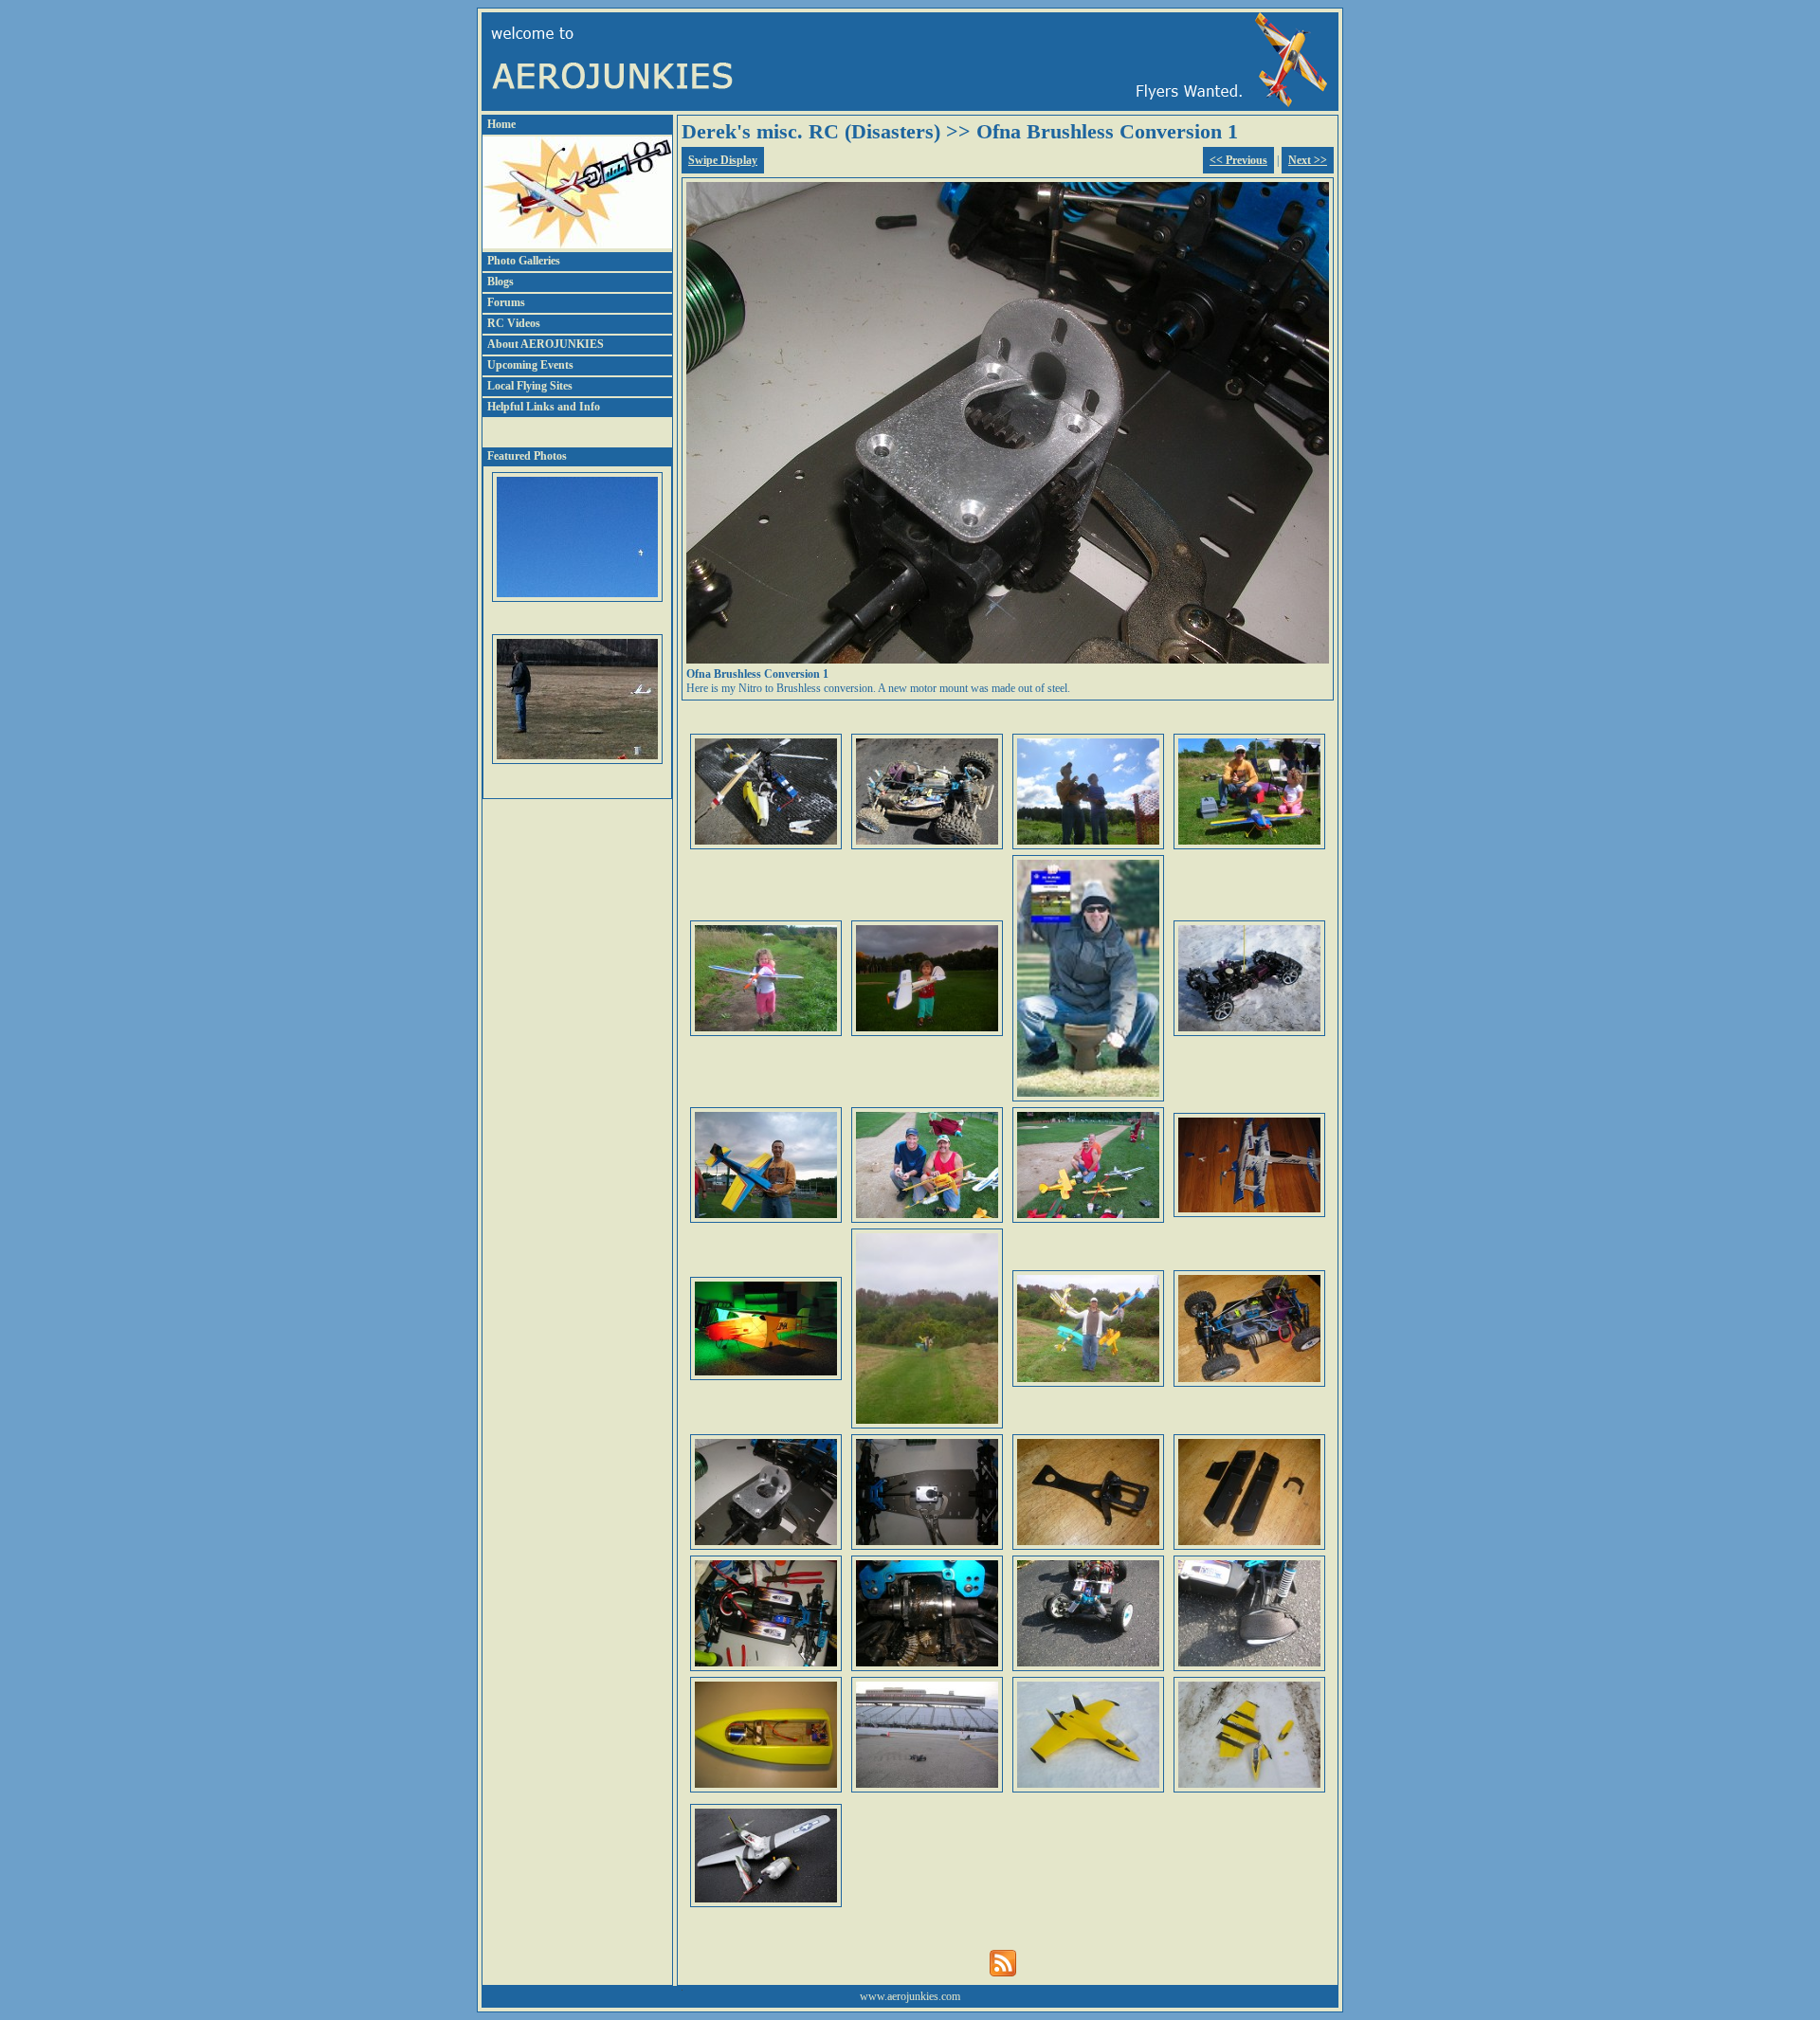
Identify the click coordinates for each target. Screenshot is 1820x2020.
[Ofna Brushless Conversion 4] (1249, 1546)
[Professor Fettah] (1088, 846)
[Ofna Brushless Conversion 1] (766, 1546)
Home (501, 124)
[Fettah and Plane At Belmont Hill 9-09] (766, 1219)
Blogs (500, 282)
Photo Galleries (524, 261)
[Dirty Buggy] (927, 846)
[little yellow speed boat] (766, 1789)
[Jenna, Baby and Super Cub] (766, 1032)
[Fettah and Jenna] (1249, 846)
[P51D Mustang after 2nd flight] (766, 1903)
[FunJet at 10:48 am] (1088, 1789)
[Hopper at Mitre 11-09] (1088, 1098)
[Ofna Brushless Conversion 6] (927, 1667)
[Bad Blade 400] (766, 846)
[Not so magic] (1088, 1383)
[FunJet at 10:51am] (1249, 1789)
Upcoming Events (530, 365)
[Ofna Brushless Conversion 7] (1088, 1667)
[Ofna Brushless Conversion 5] (766, 1667)
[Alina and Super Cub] (927, 1032)
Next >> (1308, 160)
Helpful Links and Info (544, 407)
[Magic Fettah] (927, 1425)
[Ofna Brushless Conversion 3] (1088, 1546)
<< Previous (1238, 160)
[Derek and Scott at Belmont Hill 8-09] (927, 1219)
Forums (506, 302)
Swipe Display (723, 160)
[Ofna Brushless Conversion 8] (1249, 1667)
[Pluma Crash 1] (1249, 1213)
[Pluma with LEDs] (766, 1376)
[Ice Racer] (1249, 1032)
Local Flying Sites (530, 386)
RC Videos (514, 323)
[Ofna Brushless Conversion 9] (927, 1789)
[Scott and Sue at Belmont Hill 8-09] (1088, 1219)
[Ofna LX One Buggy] (1249, 1383)
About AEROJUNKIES (546, 344)
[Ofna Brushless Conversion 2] (927, 1546)
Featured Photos (527, 456)
